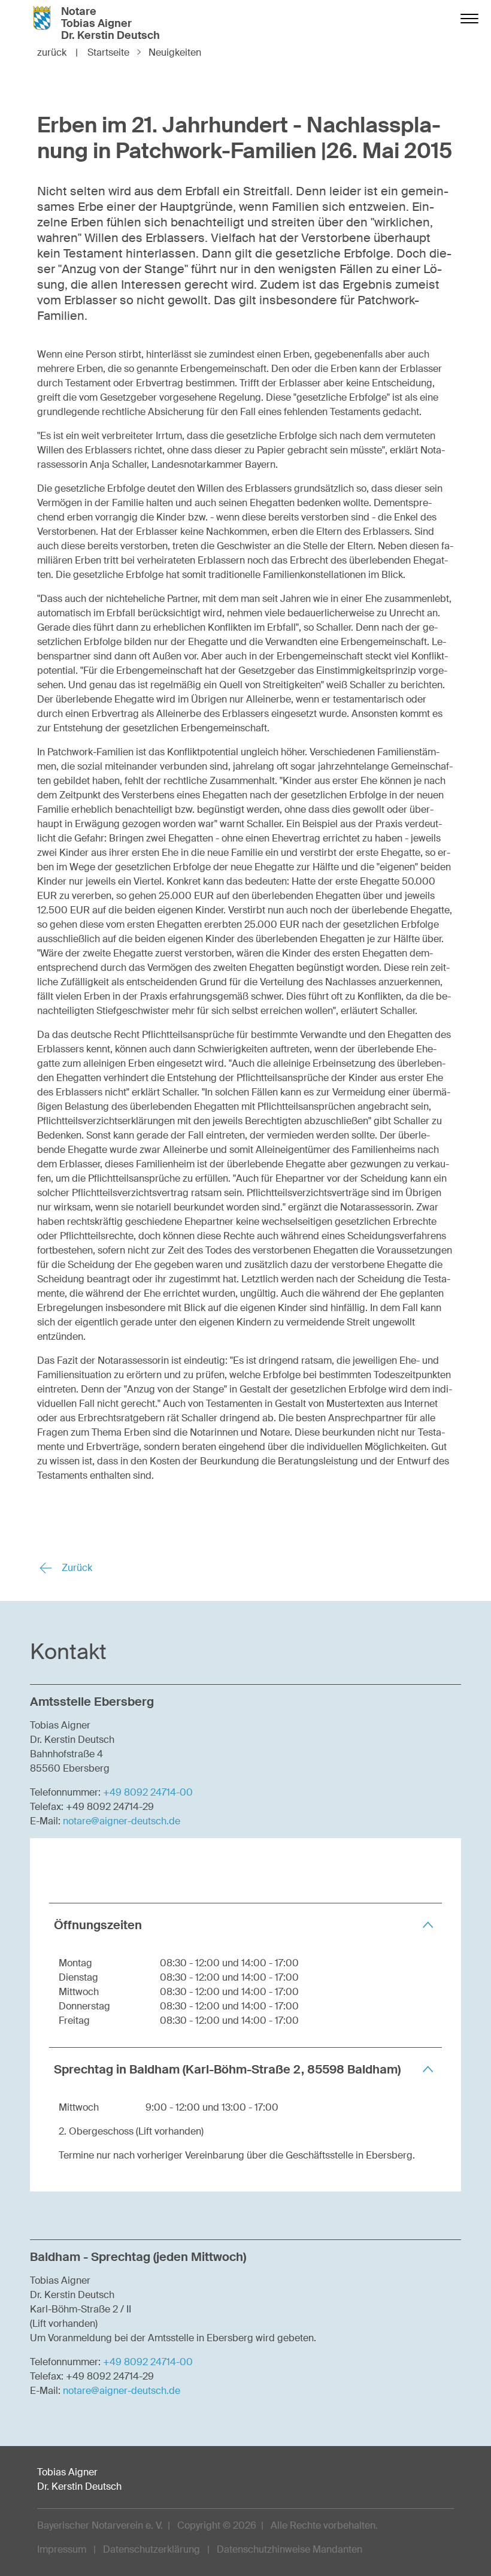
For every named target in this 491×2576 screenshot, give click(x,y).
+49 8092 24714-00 (148, 1792)
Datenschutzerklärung (151, 2549)
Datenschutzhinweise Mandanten (290, 2549)
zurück (57, 52)
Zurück (76, 1568)
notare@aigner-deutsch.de (122, 1821)
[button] (245, 1925)
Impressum (62, 2549)
